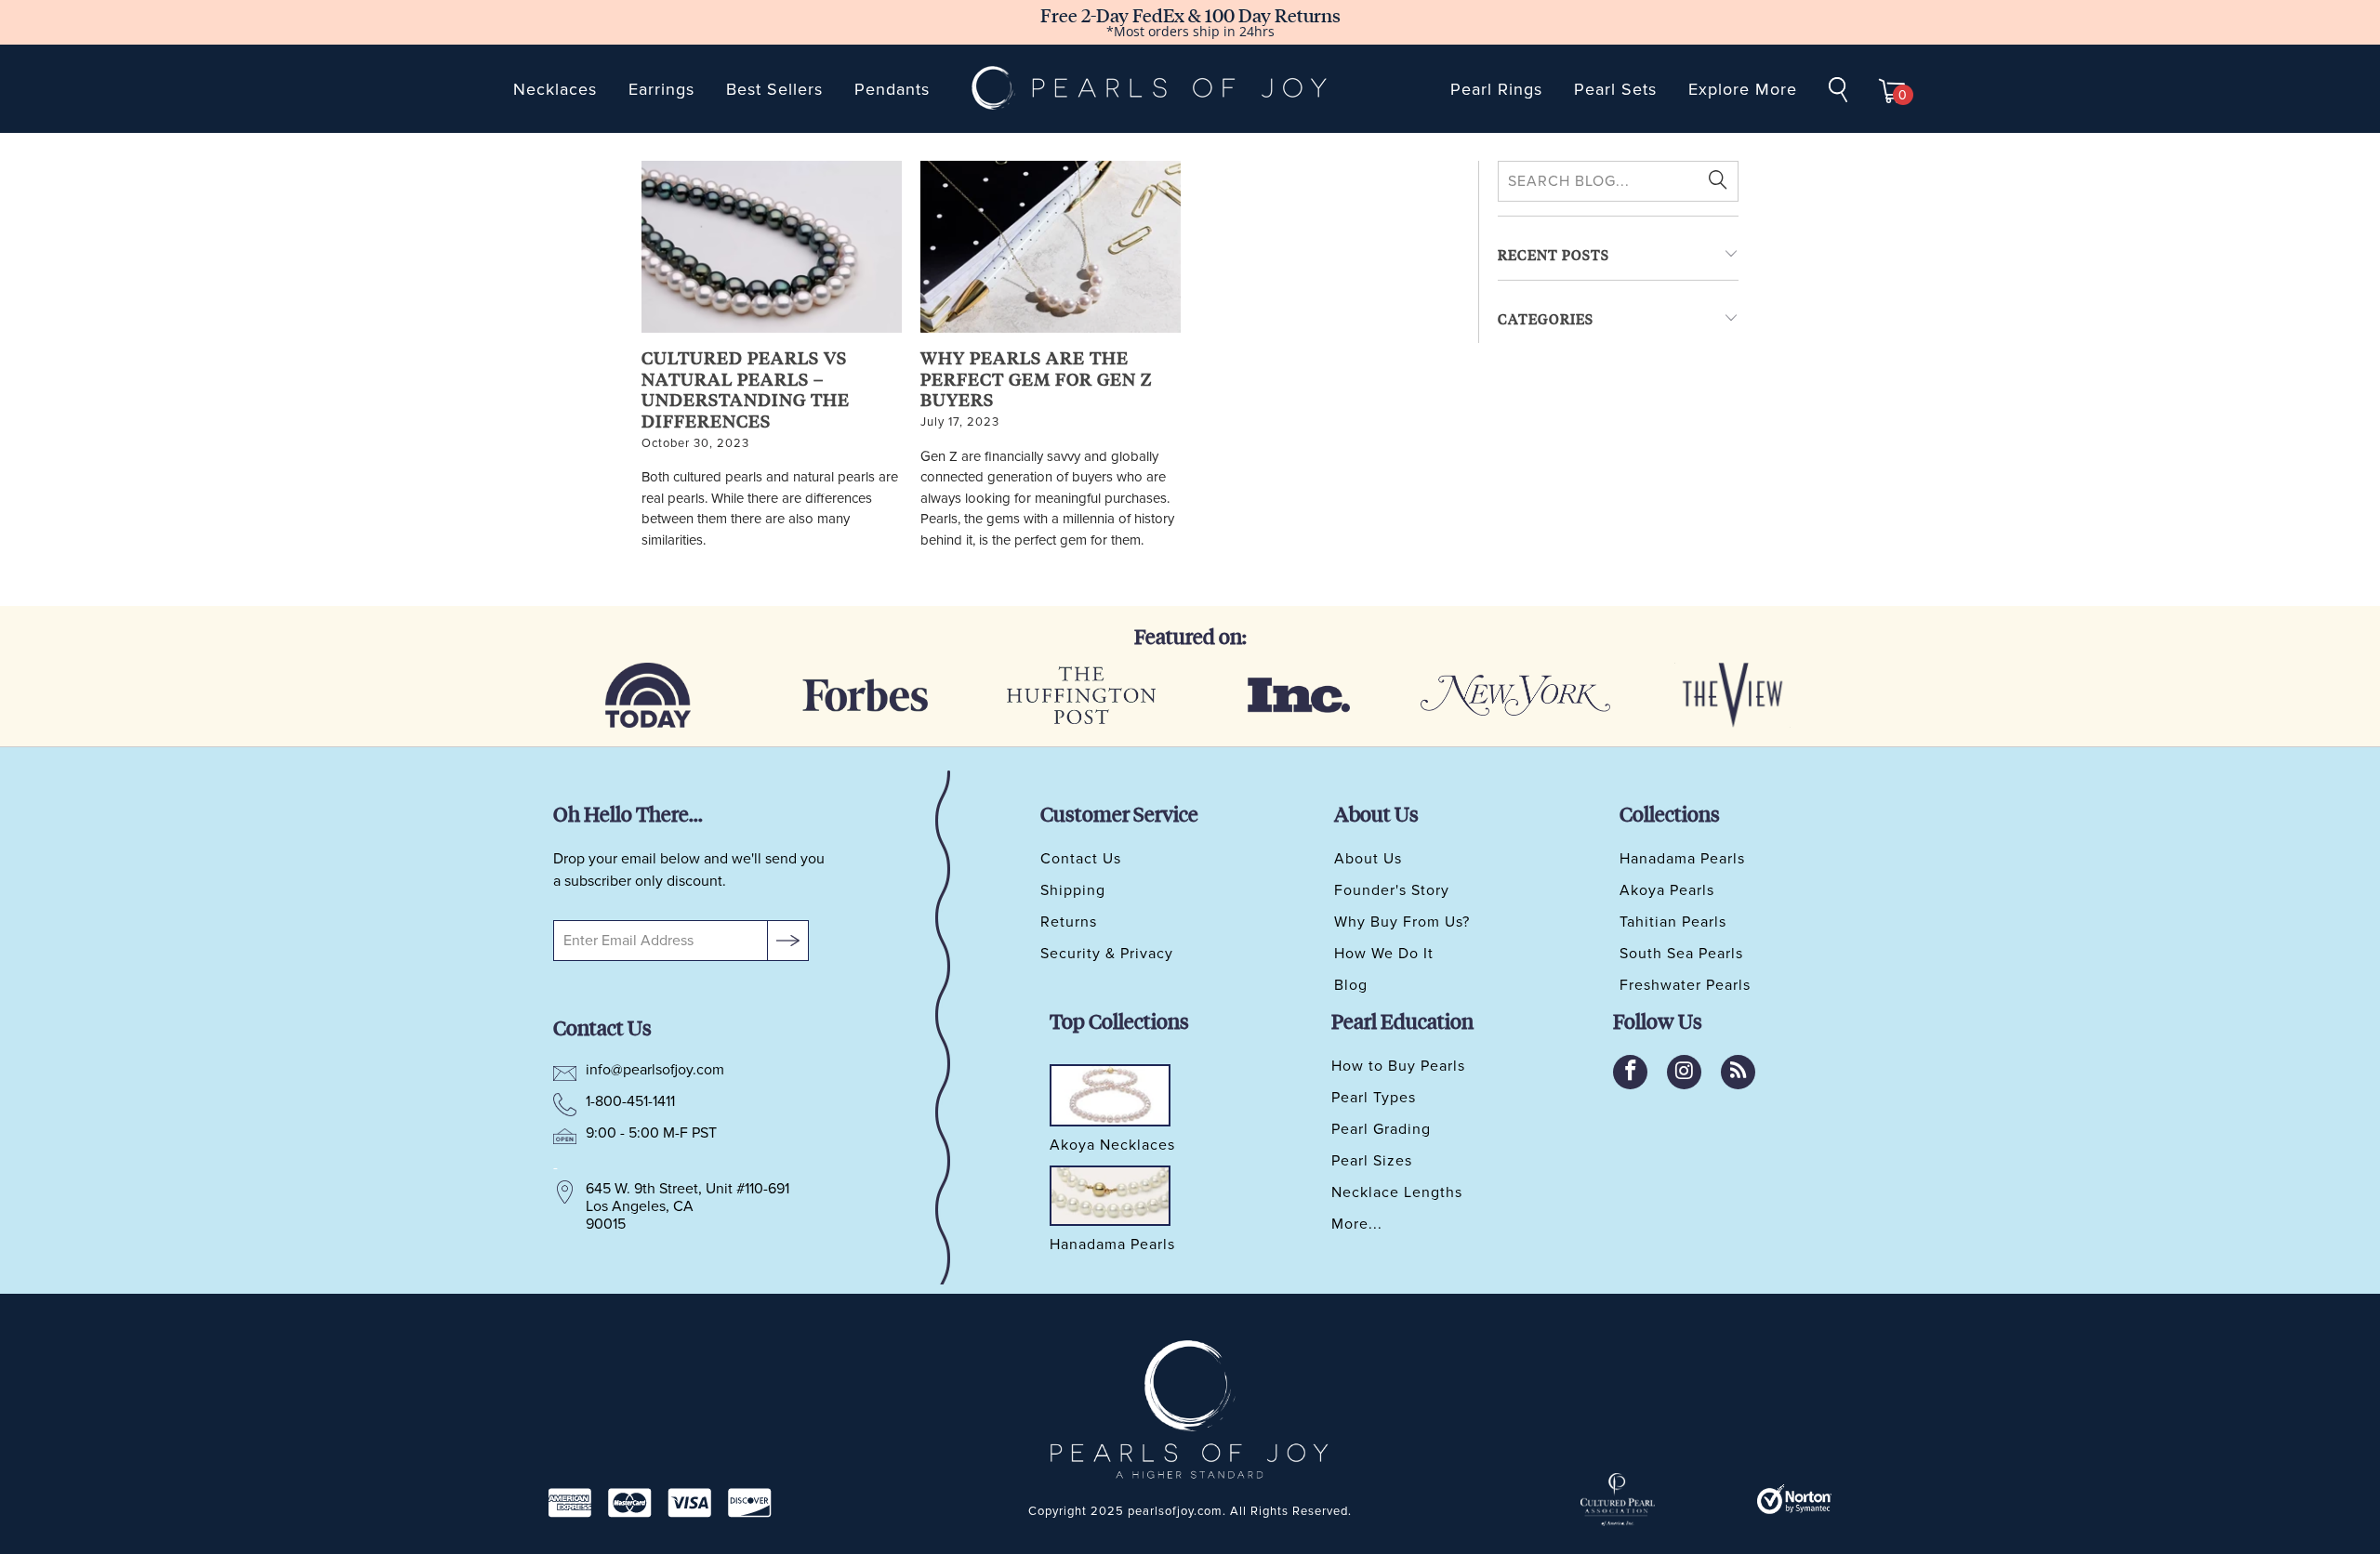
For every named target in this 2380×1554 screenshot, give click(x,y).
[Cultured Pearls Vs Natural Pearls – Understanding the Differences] (772, 247)
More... (1357, 1224)
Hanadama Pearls (1682, 859)
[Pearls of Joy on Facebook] (1630, 1072)
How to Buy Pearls (1398, 1066)
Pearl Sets (1615, 89)
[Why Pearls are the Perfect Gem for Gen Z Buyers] (1051, 247)
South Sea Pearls (1681, 954)
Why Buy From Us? (1402, 922)
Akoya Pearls (1667, 890)
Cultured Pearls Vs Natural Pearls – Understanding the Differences (746, 389)
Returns (1069, 922)
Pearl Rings (1496, 89)
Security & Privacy (1107, 954)
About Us (1368, 859)
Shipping (1073, 890)
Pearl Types (1374, 1098)
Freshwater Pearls (1685, 985)
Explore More (1743, 89)
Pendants (892, 89)
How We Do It (1384, 954)
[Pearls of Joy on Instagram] (1684, 1072)
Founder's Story (1392, 890)
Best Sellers (774, 89)
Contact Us (1081, 859)
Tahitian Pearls (1673, 922)
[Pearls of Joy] (1150, 89)
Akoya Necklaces (1112, 1146)
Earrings (661, 89)
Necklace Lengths (1397, 1192)
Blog (1351, 985)
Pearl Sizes (1372, 1161)
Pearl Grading (1381, 1129)
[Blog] (1738, 1072)
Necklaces (555, 89)
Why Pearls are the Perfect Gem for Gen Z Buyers (1036, 379)
